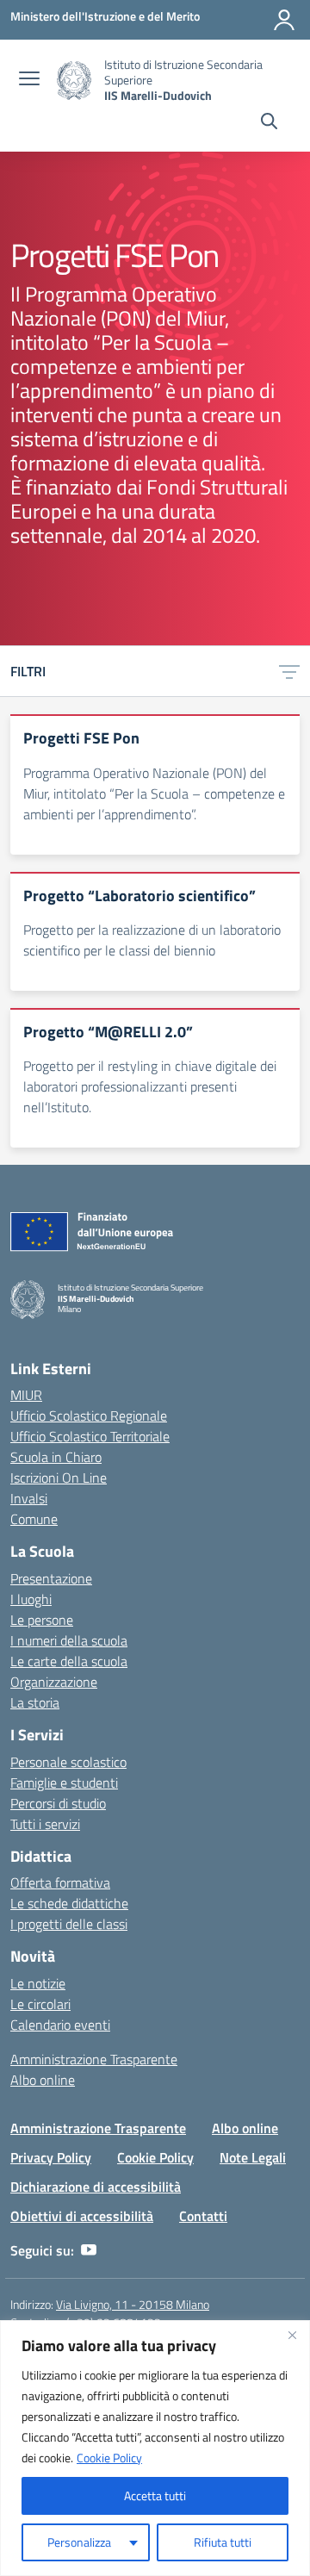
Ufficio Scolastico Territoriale (90, 1436)
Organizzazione (54, 1682)
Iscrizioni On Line (59, 1478)
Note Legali (253, 2157)
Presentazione (51, 1578)
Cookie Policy (109, 2458)
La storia (35, 1702)
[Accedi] (284, 20)
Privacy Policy (51, 2157)
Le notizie (38, 1983)
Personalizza (79, 2542)
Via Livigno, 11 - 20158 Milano (133, 2304)
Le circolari (40, 2004)
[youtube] (89, 2250)
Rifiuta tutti (223, 2542)
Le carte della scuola (69, 1661)
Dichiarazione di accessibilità (96, 2187)
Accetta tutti (155, 2495)
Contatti (203, 2216)
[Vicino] (292, 2335)
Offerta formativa (60, 1882)
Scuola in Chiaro (56, 1457)
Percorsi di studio (58, 1803)
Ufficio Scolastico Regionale (89, 1416)
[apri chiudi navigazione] (29, 80)
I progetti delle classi (69, 1924)
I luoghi (31, 1599)
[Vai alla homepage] (74, 81)
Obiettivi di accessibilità (82, 2216)
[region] (155, 2448)
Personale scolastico (68, 1762)
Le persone (42, 1620)
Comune (34, 1519)
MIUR (26, 1395)
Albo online (43, 2080)
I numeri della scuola (69, 1640)
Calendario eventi (60, 2025)
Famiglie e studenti (64, 1783)
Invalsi (29, 1498)
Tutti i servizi (45, 1824)
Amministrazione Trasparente (94, 2059)
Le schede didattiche (69, 1903)
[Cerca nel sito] (269, 123)
